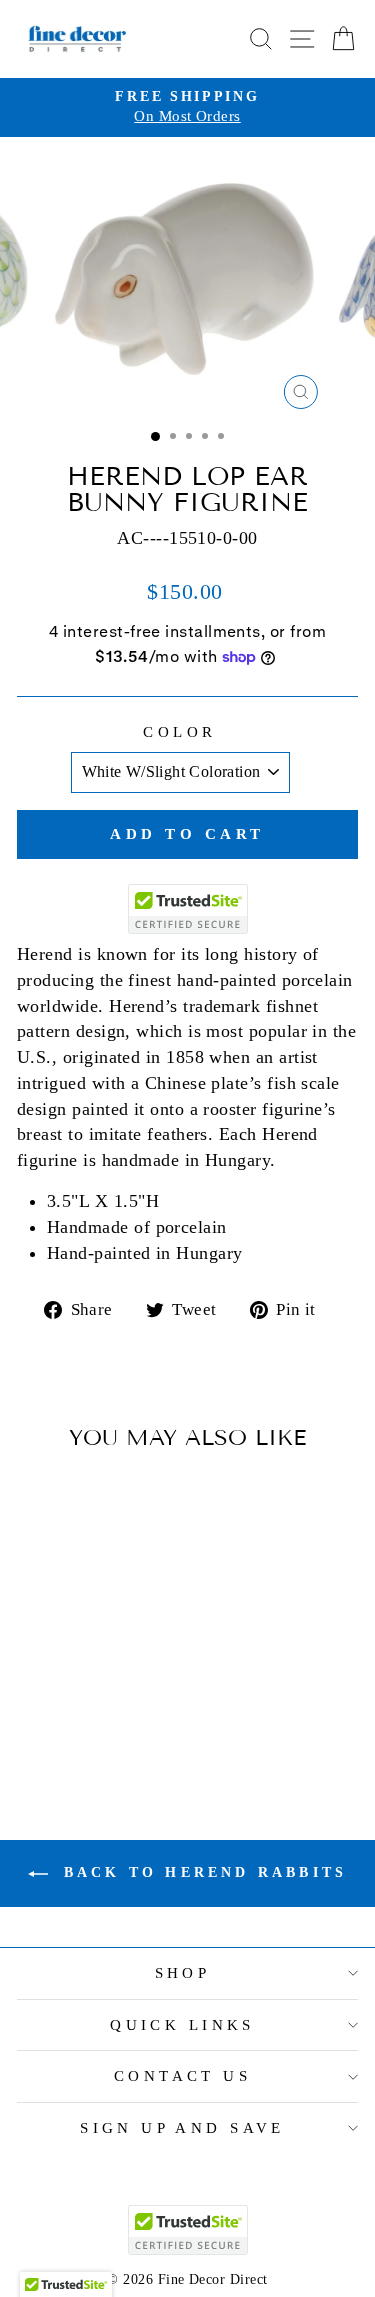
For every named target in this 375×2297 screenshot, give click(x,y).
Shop (183, 1973)
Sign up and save (182, 2128)
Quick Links (182, 2025)
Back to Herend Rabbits (202, 1872)
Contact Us (182, 2076)
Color (179, 732)
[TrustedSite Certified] (188, 909)
